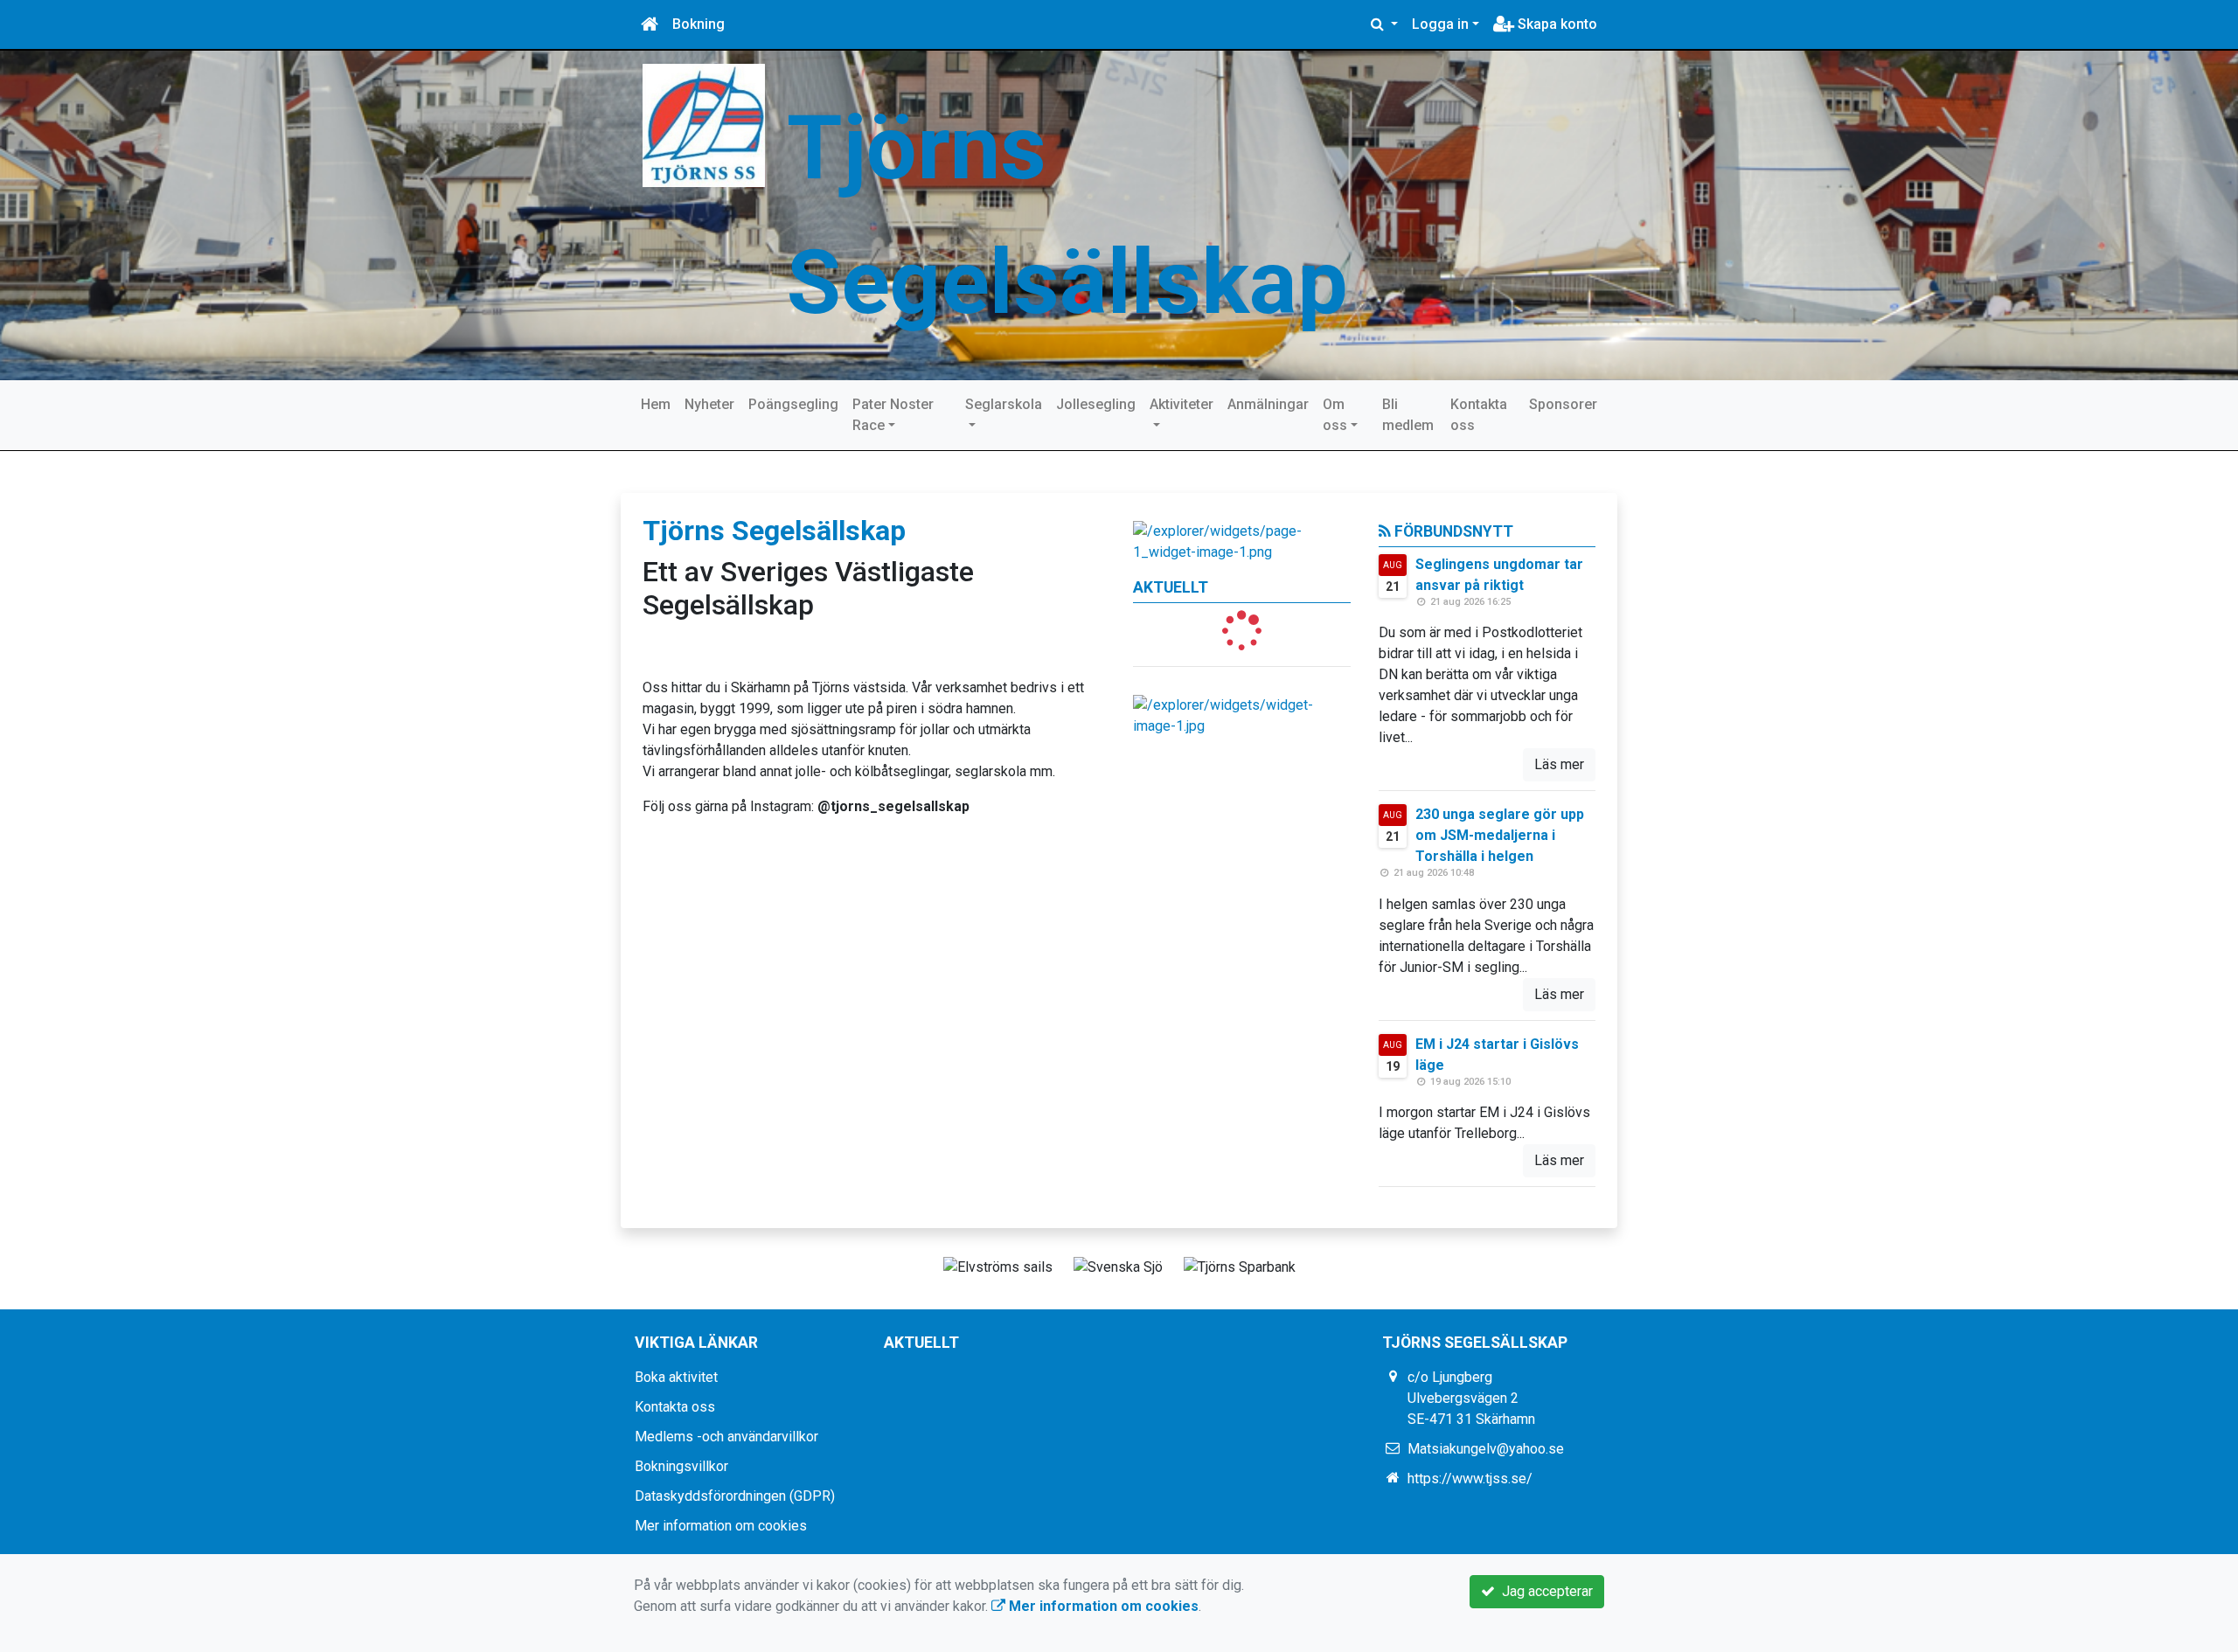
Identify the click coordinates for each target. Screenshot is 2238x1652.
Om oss (1335, 415)
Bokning (699, 24)
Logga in (1440, 24)
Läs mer (1559, 764)
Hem (656, 404)
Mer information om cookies (721, 1526)
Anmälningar (1268, 404)
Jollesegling (1096, 404)
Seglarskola (1004, 404)
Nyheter (709, 404)
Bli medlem (1408, 415)
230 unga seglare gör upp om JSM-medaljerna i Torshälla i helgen (1500, 835)
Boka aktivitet (676, 1377)
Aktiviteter (1182, 404)
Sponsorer (1563, 404)
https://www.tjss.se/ (1470, 1478)
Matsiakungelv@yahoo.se (1486, 1449)
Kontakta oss (1479, 415)
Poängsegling (793, 404)
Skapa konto (1556, 24)
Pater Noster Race (893, 415)
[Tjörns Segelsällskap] (704, 125)
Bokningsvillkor (681, 1466)
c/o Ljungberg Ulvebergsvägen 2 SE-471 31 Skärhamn (1471, 1398)
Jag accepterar (1544, 1591)
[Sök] (1384, 24)
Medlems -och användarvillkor (726, 1437)
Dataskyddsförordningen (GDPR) (735, 1496)
